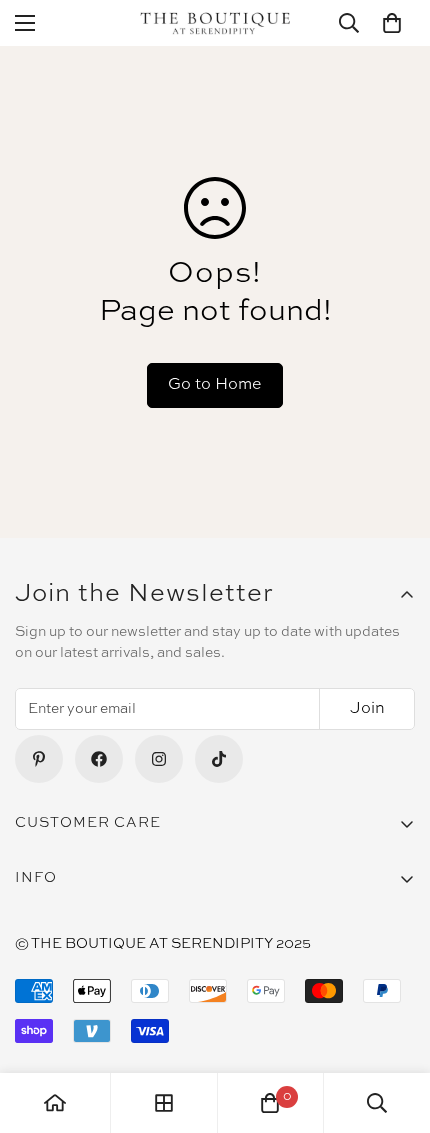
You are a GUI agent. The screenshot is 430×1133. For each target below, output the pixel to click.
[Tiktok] (219, 759)
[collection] (164, 1103)
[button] (392, 23)
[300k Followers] (99, 759)
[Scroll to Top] (394, 1027)
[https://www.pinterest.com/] (39, 759)
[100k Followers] (159, 759)
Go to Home (215, 385)
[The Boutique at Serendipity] (215, 23)
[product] (55, 1103)
